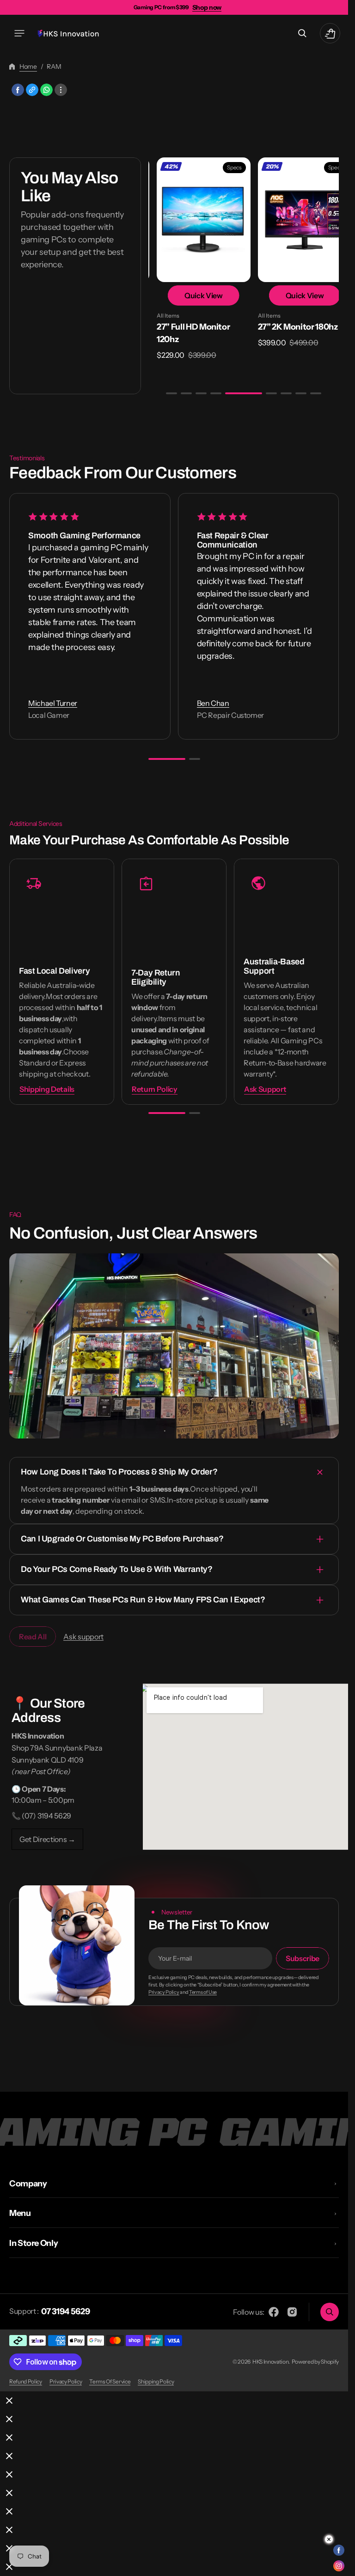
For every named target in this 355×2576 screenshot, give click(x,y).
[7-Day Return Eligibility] (174, 979)
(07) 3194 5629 (46, 1813)
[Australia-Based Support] (286, 979)
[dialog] (174, 2401)
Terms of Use (203, 1990)
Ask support (83, 1634)
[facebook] (18, 90)
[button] (19, 33)
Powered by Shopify (315, 2362)
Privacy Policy (164, 1990)
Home (28, 66)
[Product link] (194, 258)
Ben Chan (213, 701)
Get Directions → (47, 1836)
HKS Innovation (271, 2362)
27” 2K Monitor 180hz (287, 324)
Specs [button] (224, 167)
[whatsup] (46, 90)
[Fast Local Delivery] (62, 979)
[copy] (32, 90)
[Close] (9, 2401)
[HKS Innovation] (68, 33)
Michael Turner (53, 701)
